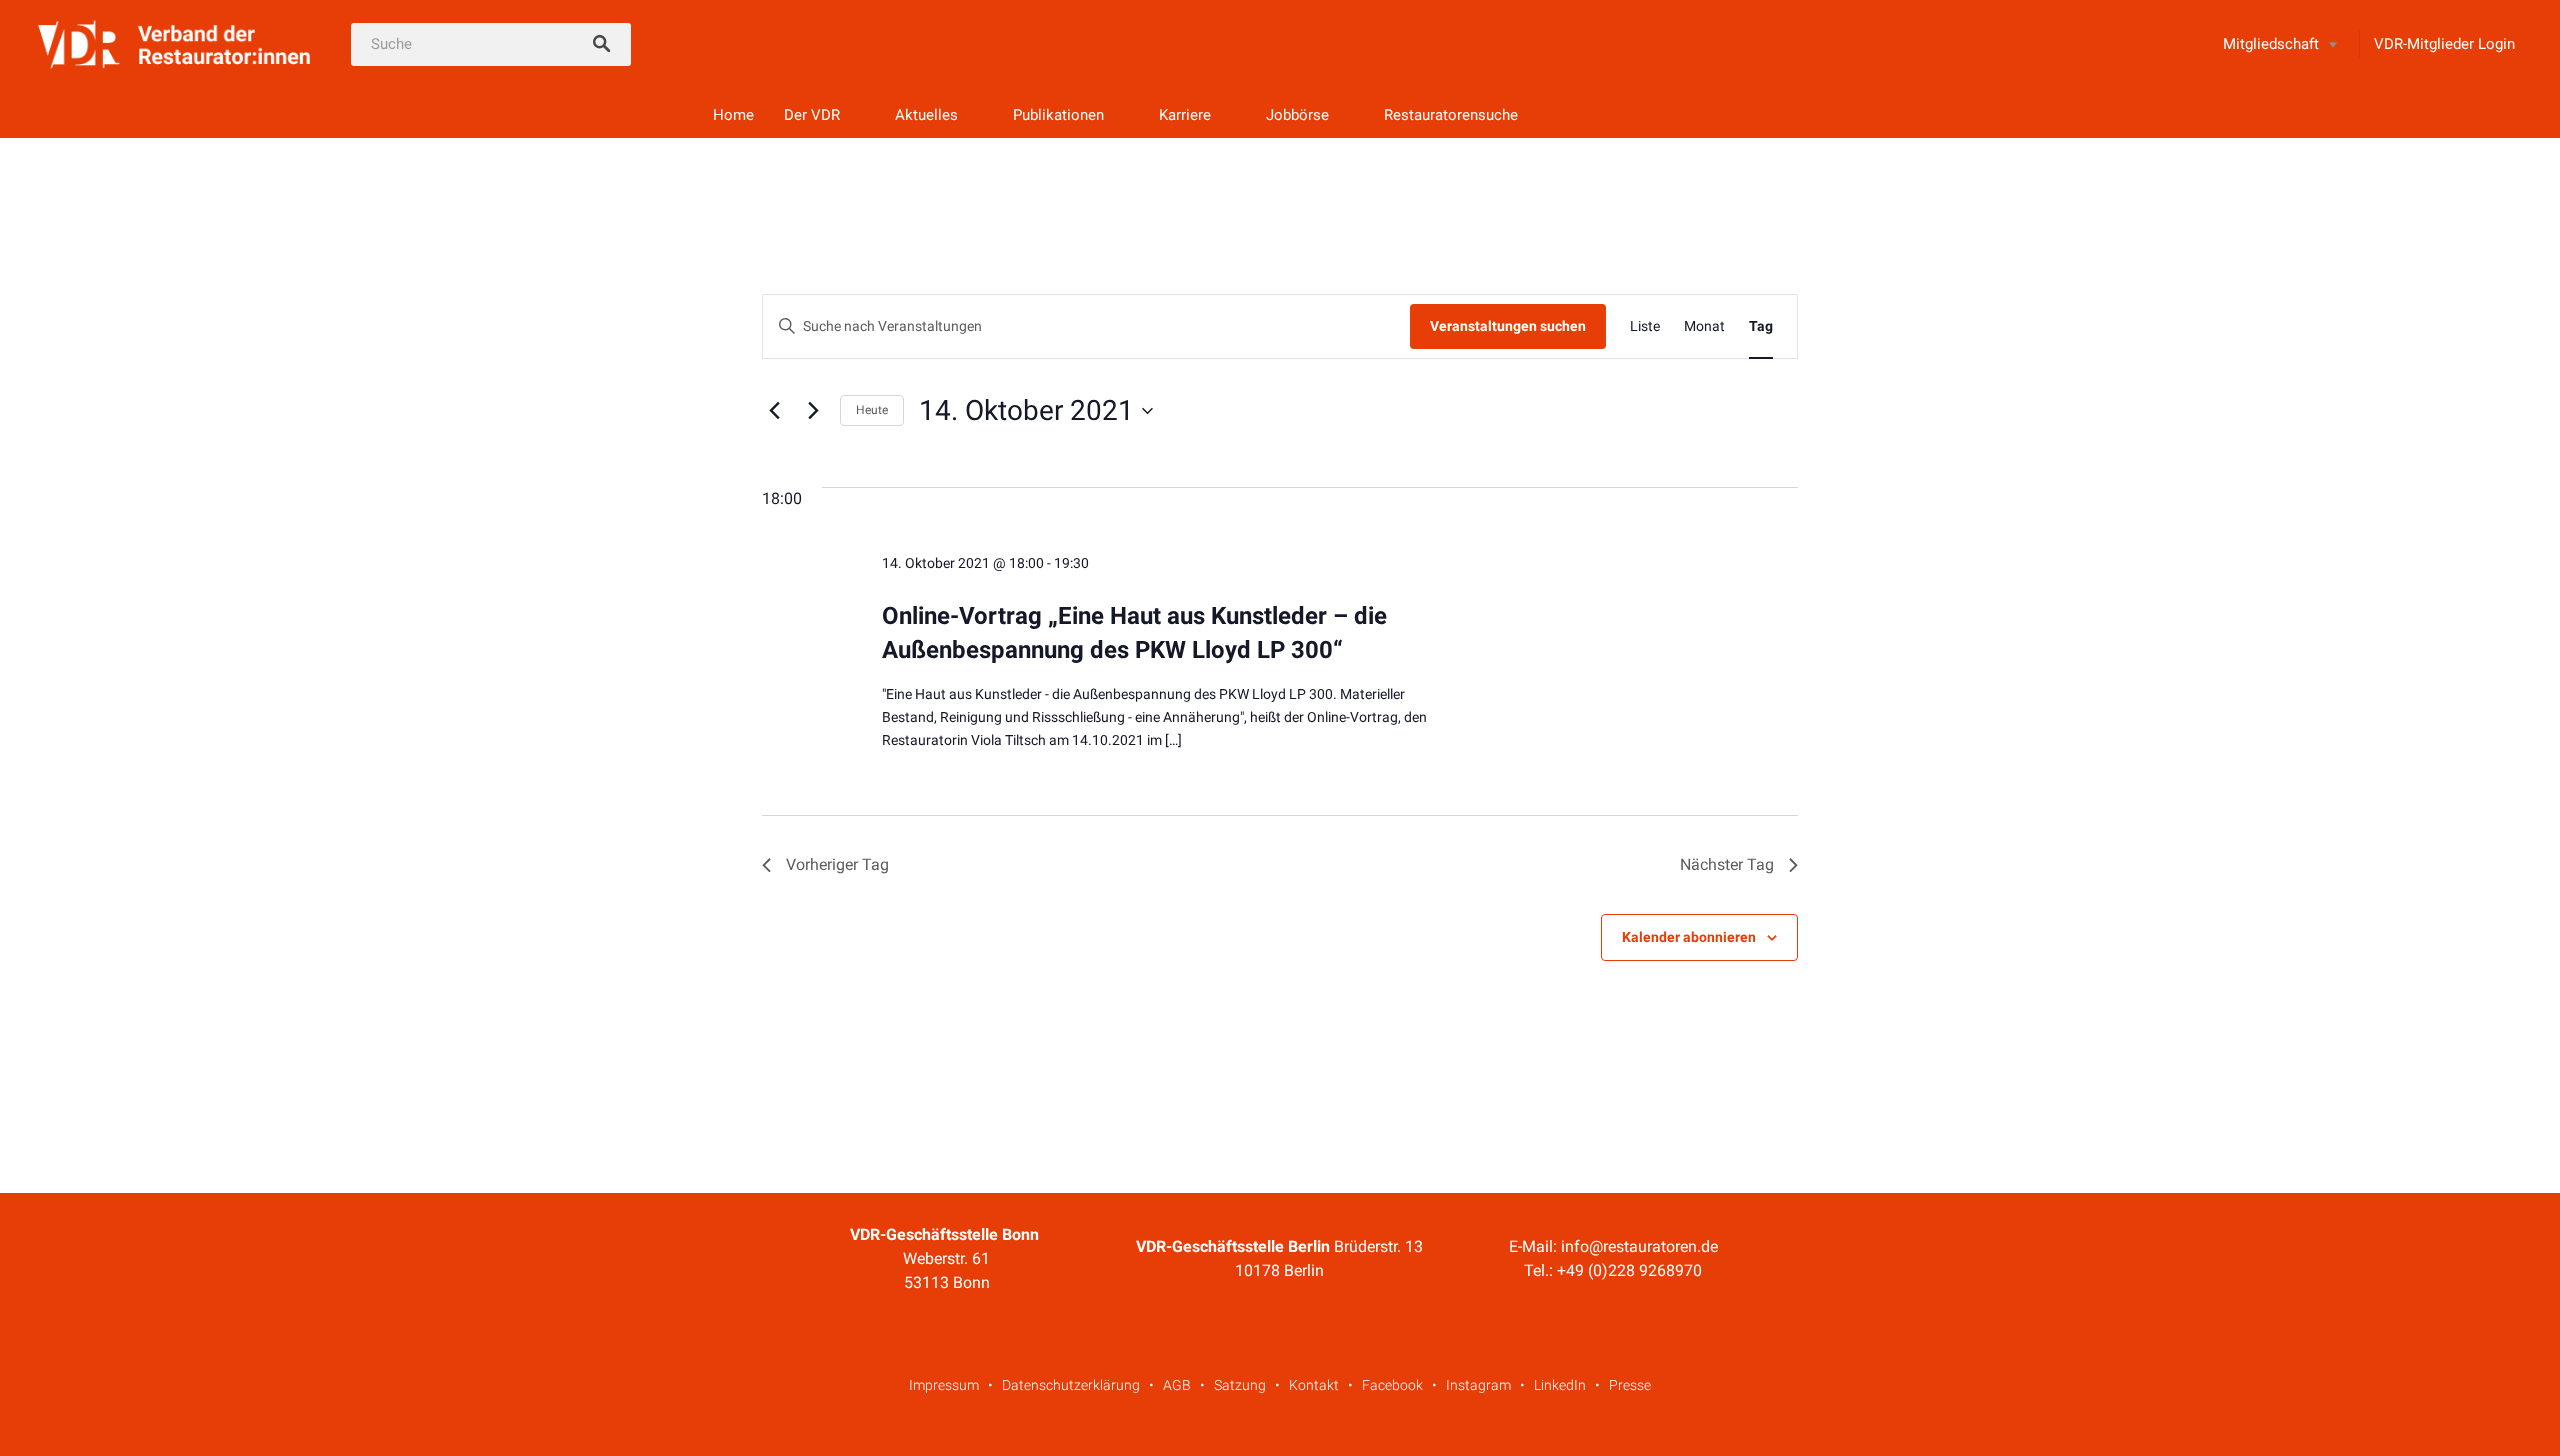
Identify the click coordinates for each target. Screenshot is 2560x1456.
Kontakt (1314, 1385)
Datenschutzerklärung (1071, 1385)
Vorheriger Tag (837, 864)
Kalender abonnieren (1689, 937)
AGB (1177, 1385)
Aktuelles (926, 115)
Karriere (1185, 115)
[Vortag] (774, 411)
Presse (1630, 1385)
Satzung (1240, 1385)
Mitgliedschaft (2271, 44)
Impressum (944, 1385)
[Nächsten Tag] (813, 411)
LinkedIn (1560, 1385)
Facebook (1392, 1385)
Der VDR (812, 115)
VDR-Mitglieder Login (2444, 44)
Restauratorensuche (1451, 115)
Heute (872, 410)
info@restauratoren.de (1639, 1246)
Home (733, 115)
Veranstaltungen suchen (1508, 326)
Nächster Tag (1727, 864)
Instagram (1478, 1385)
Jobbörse (1297, 115)
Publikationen (1058, 115)
